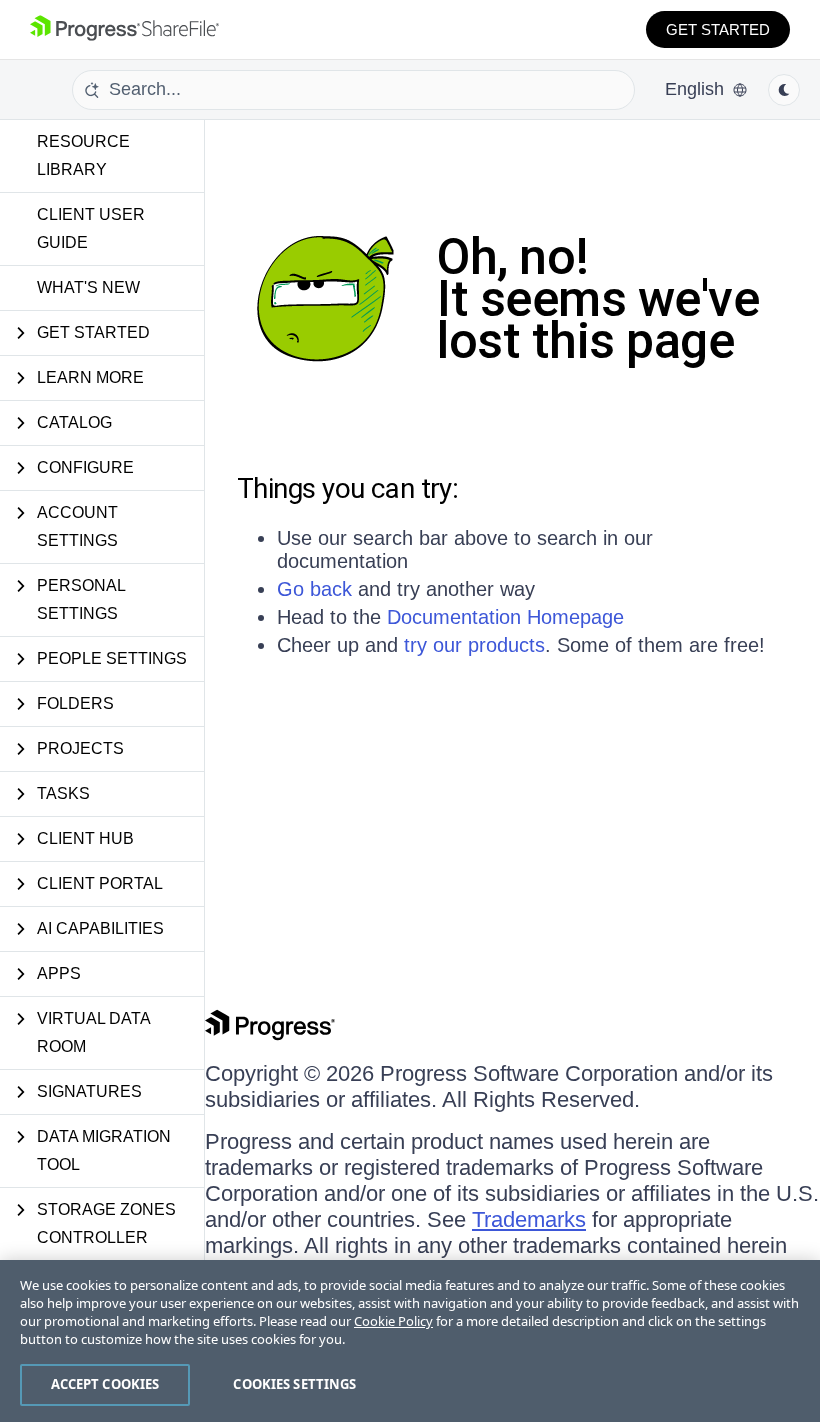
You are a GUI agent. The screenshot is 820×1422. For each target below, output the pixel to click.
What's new (88, 287)
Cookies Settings (294, 1384)
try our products (474, 645)
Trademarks (529, 1219)
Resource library (83, 155)
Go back (314, 589)
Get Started (718, 29)
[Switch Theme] (784, 90)
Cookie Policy (393, 1321)
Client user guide (91, 228)
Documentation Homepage (505, 617)
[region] (410, 1341)
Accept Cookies (105, 1384)
